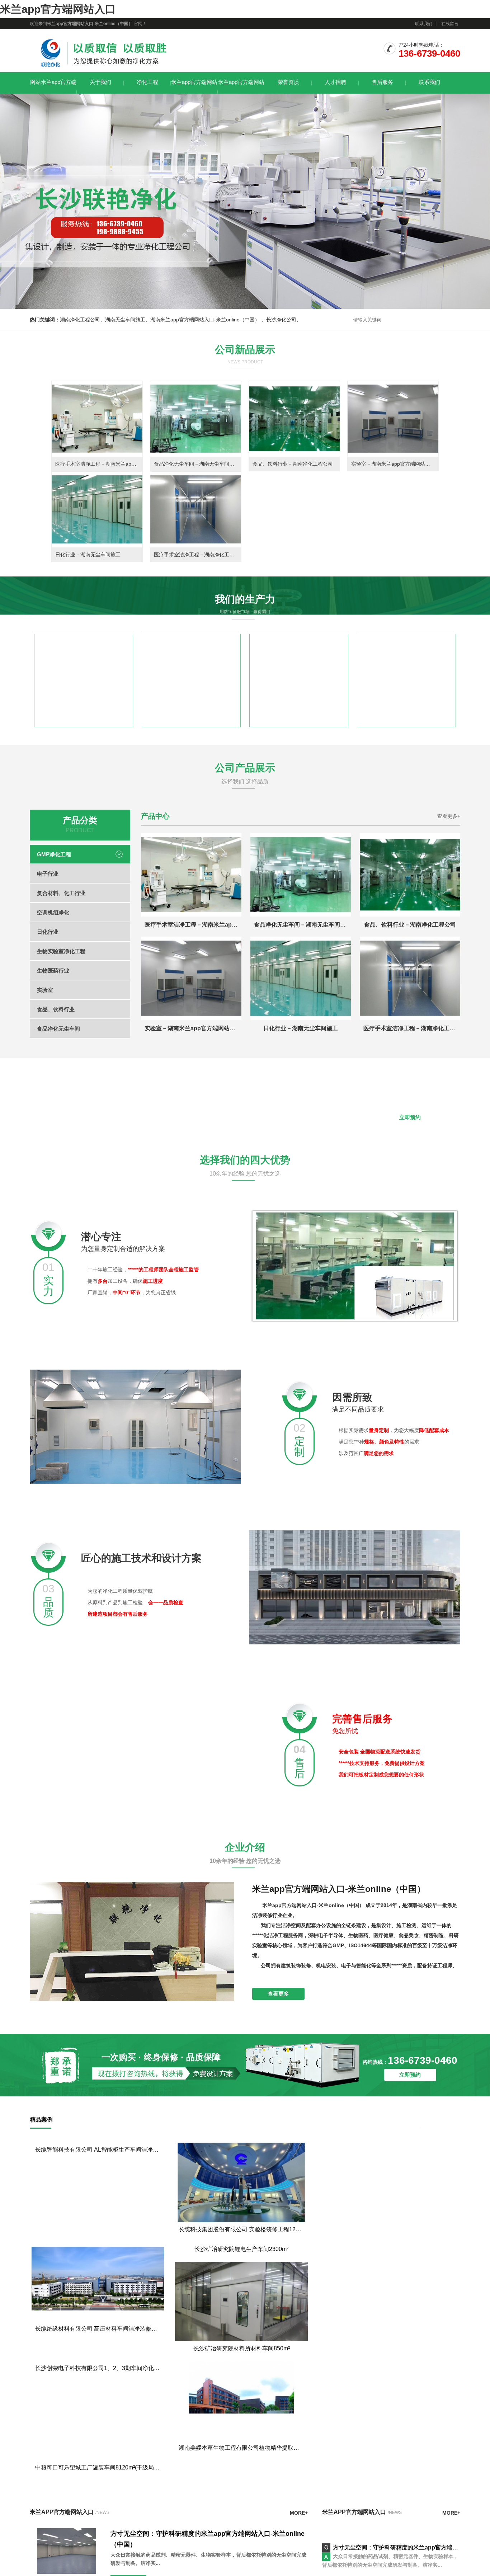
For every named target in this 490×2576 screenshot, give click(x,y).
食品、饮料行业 (56, 1009)
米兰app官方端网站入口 (58, 9)
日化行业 (48, 932)
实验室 (45, 990)
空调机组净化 (53, 912)
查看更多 (278, 1994)
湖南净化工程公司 (80, 320)
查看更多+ (449, 816)
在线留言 (450, 24)
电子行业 (48, 874)
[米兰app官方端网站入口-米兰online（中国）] (103, 68)
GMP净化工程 (54, 854)
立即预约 (410, 1117)
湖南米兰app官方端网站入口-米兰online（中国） (206, 320)
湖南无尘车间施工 (125, 320)
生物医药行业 (53, 971)
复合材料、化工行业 (61, 893)
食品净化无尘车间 (58, 1029)
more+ (299, 2573)
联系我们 (424, 24)
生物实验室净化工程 (61, 951)
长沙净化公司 (281, 320)
